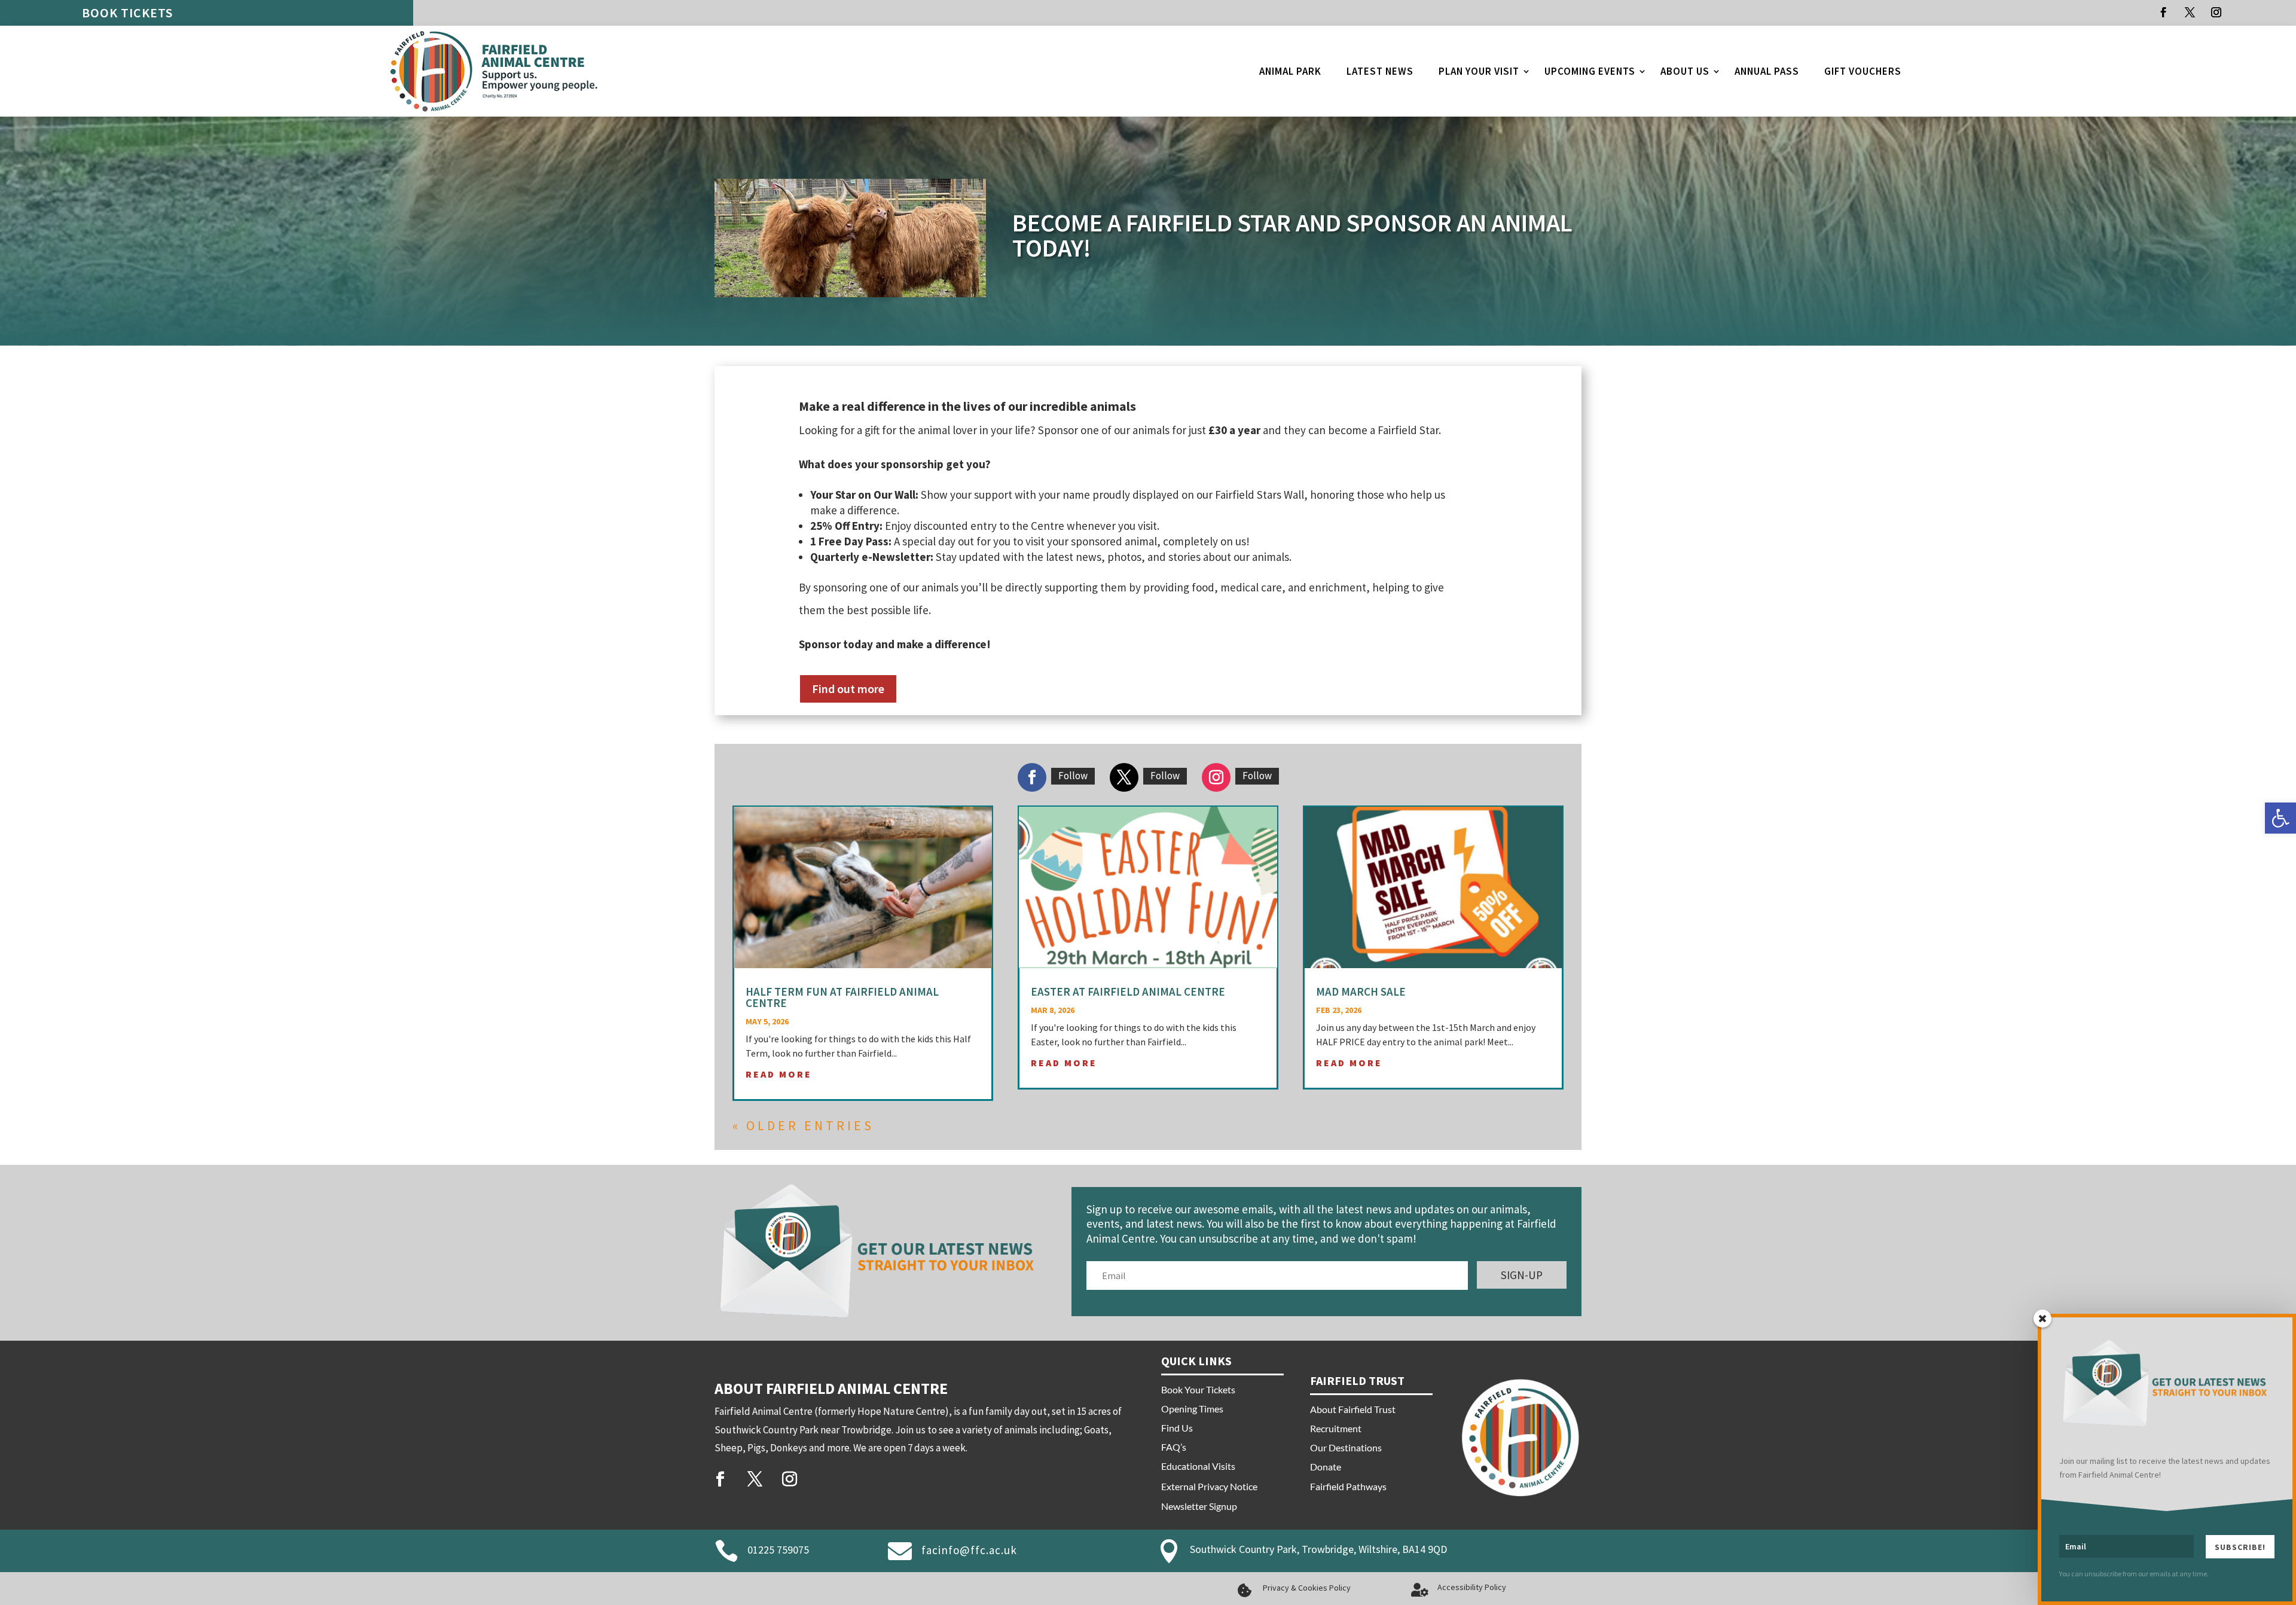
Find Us (1177, 1428)
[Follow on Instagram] (2216, 13)
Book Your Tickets (1198, 1389)
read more (779, 1074)
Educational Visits (1198, 1466)
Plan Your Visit (1479, 71)
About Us (1685, 71)
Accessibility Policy (1472, 1587)
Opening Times (1192, 1409)
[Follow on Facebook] (2164, 13)
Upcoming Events (1590, 71)
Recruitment (1336, 1428)
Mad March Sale (1361, 991)
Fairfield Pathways (1348, 1486)
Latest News (1380, 71)
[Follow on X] (2190, 13)
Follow (1073, 776)
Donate (1326, 1467)
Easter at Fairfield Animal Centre (1128, 991)
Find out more (848, 689)
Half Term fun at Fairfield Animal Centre (842, 997)
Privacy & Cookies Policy (1307, 1588)
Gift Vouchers (1863, 71)
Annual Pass (1767, 71)
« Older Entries (803, 1125)
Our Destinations (1346, 1447)
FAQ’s (1174, 1447)
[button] (2280, 818)
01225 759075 (778, 1550)
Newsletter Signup (1199, 1506)
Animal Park (1290, 71)
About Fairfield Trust (1353, 1409)
